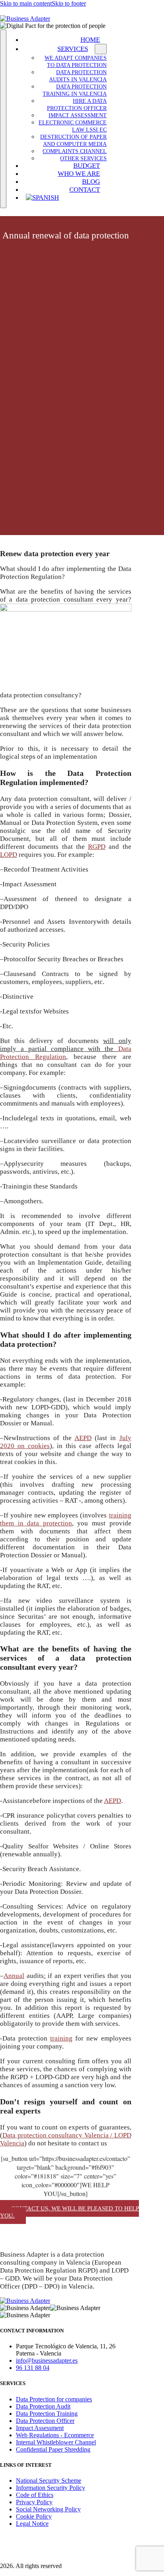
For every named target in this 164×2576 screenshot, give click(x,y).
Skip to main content (26, 3)
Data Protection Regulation (66, 1053)
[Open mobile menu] (3, 119)
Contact (85, 190)
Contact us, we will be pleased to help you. (69, 2212)
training (61, 2038)
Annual (14, 1976)
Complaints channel (75, 151)
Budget (87, 166)
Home (90, 40)
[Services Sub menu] (101, 49)
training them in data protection (66, 1519)
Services (73, 49)
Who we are (79, 174)
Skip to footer (69, 3)
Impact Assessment (78, 115)
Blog (91, 182)
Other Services (83, 158)
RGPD (97, 847)
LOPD (9, 855)
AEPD (83, 1438)
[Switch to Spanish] (64, 198)
